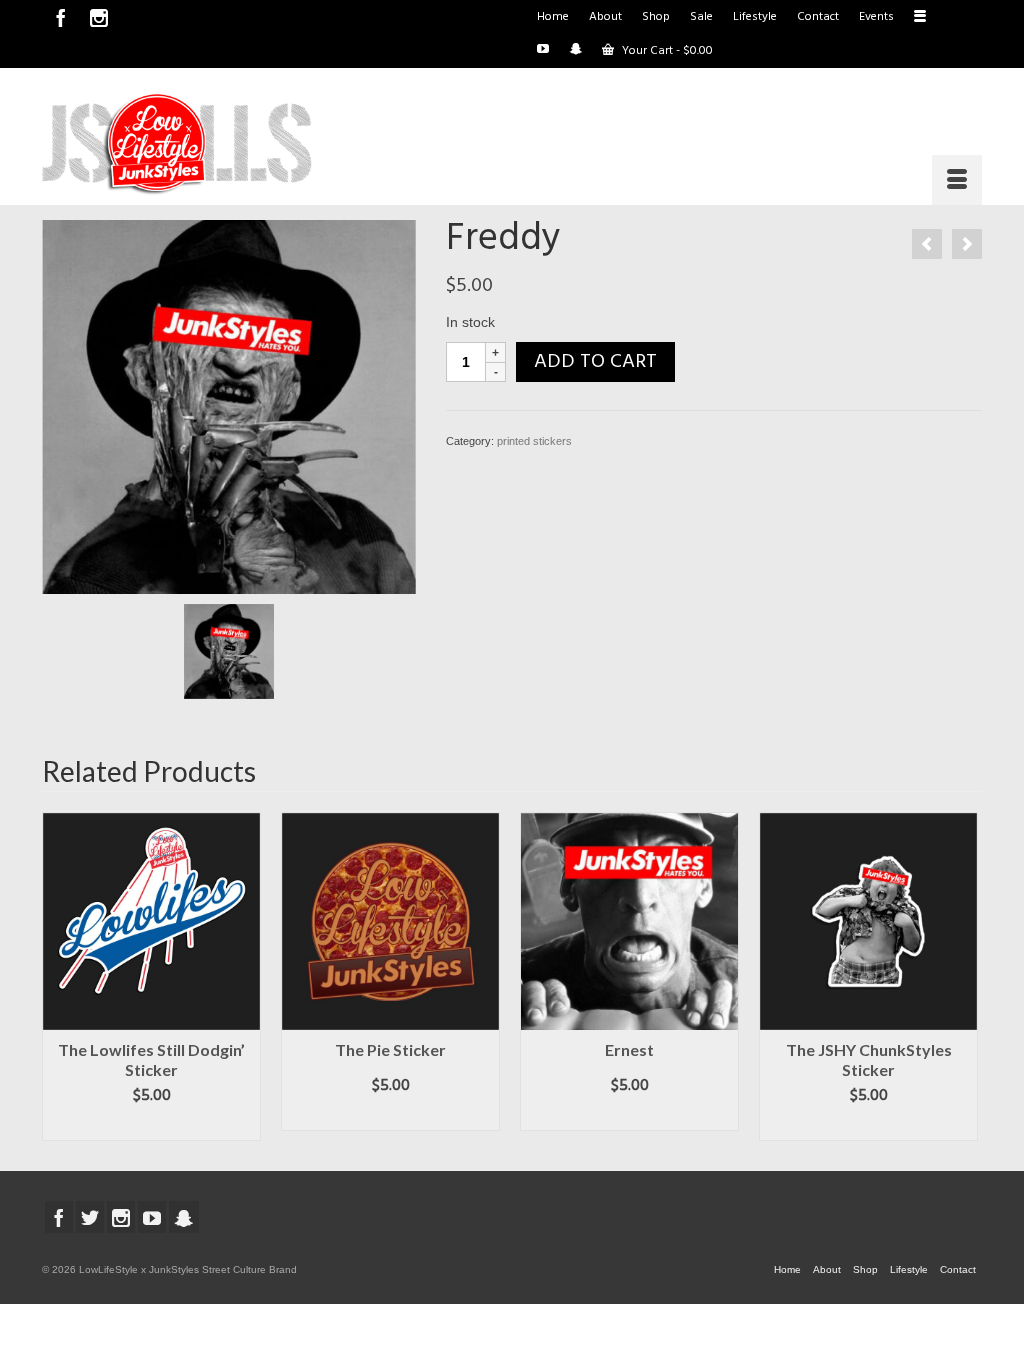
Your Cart (666, 51)
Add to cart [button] (152, 1126)
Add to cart (595, 362)
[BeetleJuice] (967, 244)
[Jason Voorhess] (927, 244)
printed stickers (534, 441)
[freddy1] (229, 406)
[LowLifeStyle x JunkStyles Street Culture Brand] (177, 144)
